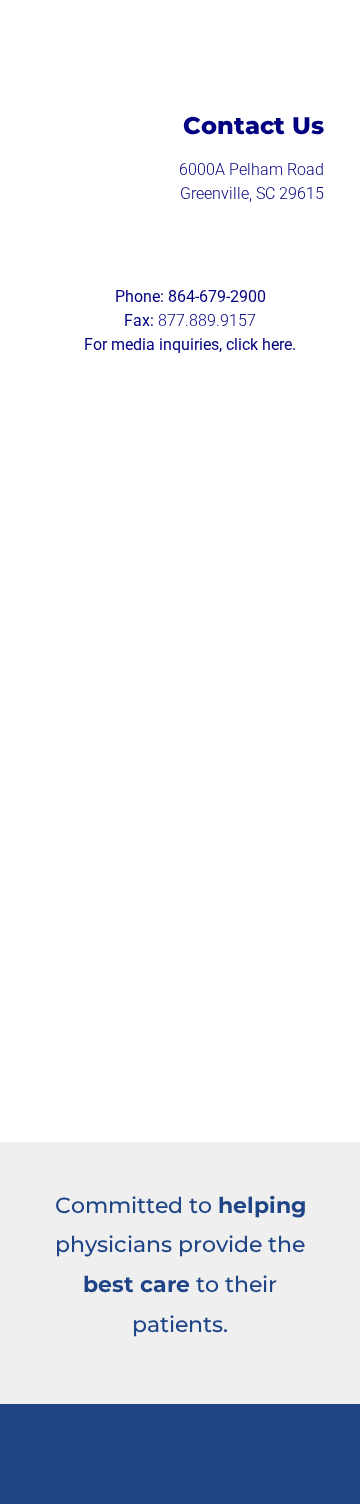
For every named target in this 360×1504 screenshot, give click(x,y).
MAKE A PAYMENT (145, 507)
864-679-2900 (217, 296)
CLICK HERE (210, 618)
